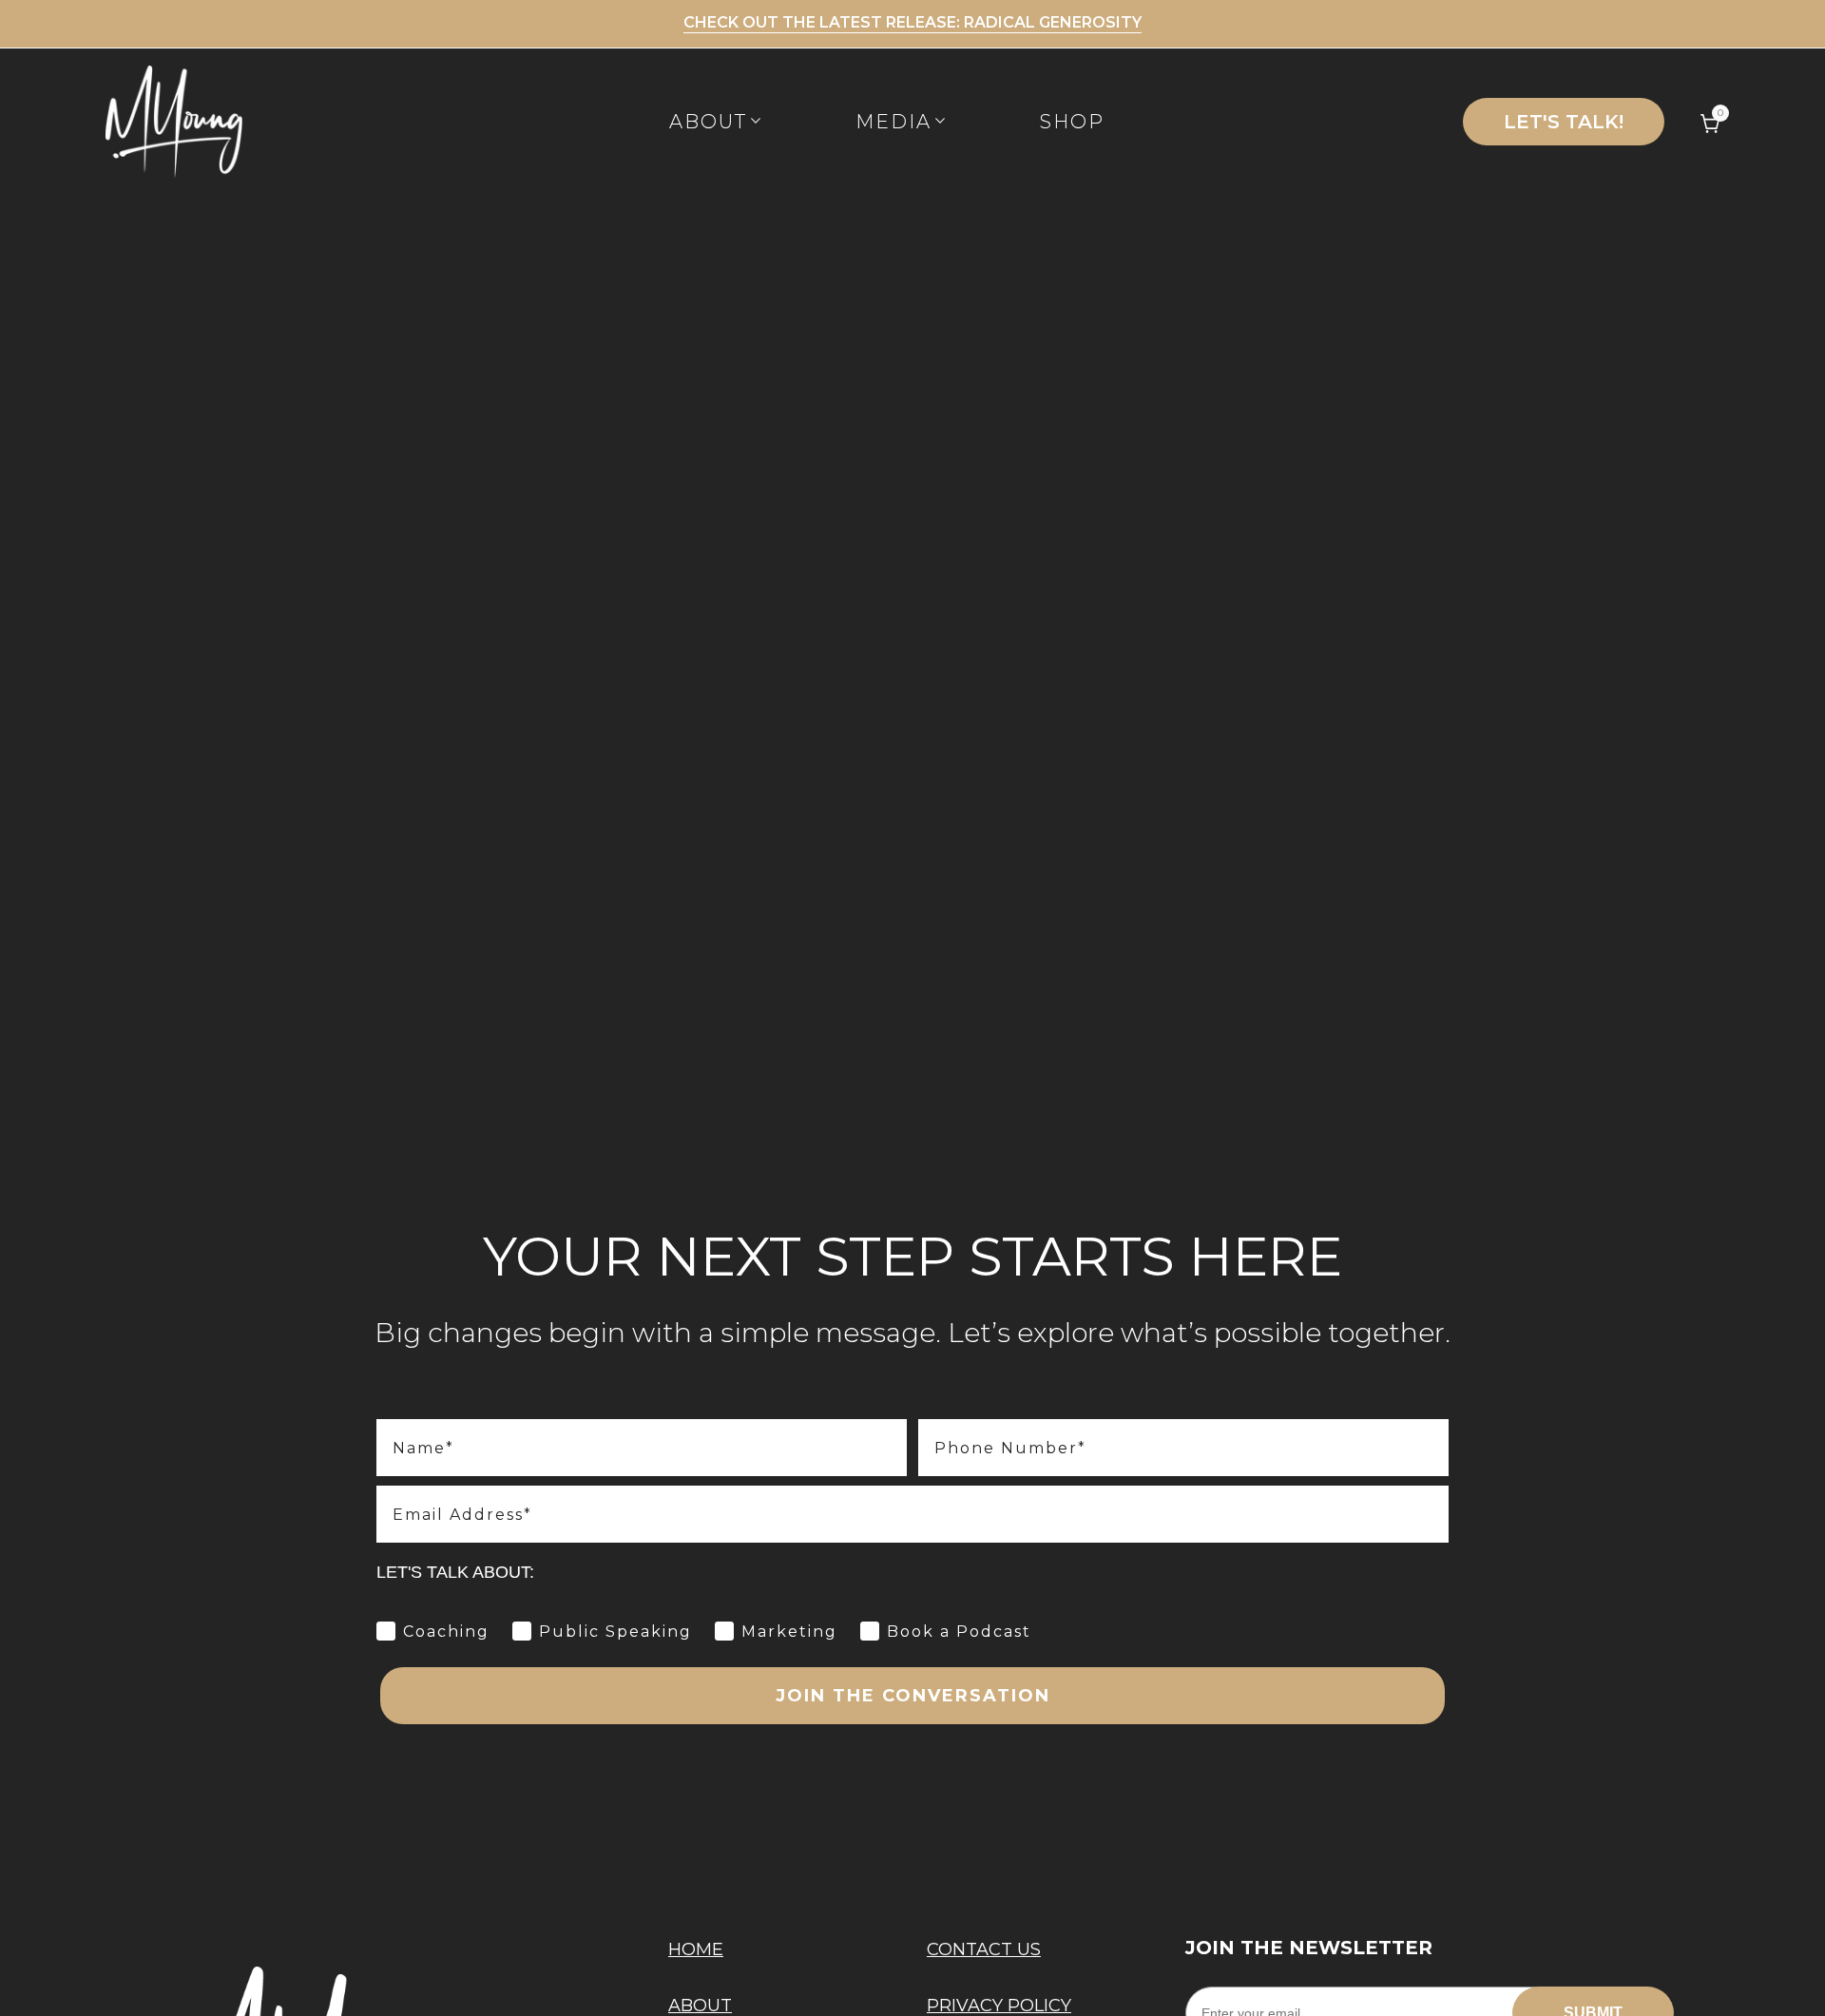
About (700, 2006)
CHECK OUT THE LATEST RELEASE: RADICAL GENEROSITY (912, 22)
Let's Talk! (1564, 122)
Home (696, 1949)
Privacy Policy (999, 2006)
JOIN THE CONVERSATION (913, 1696)
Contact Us (984, 1949)
